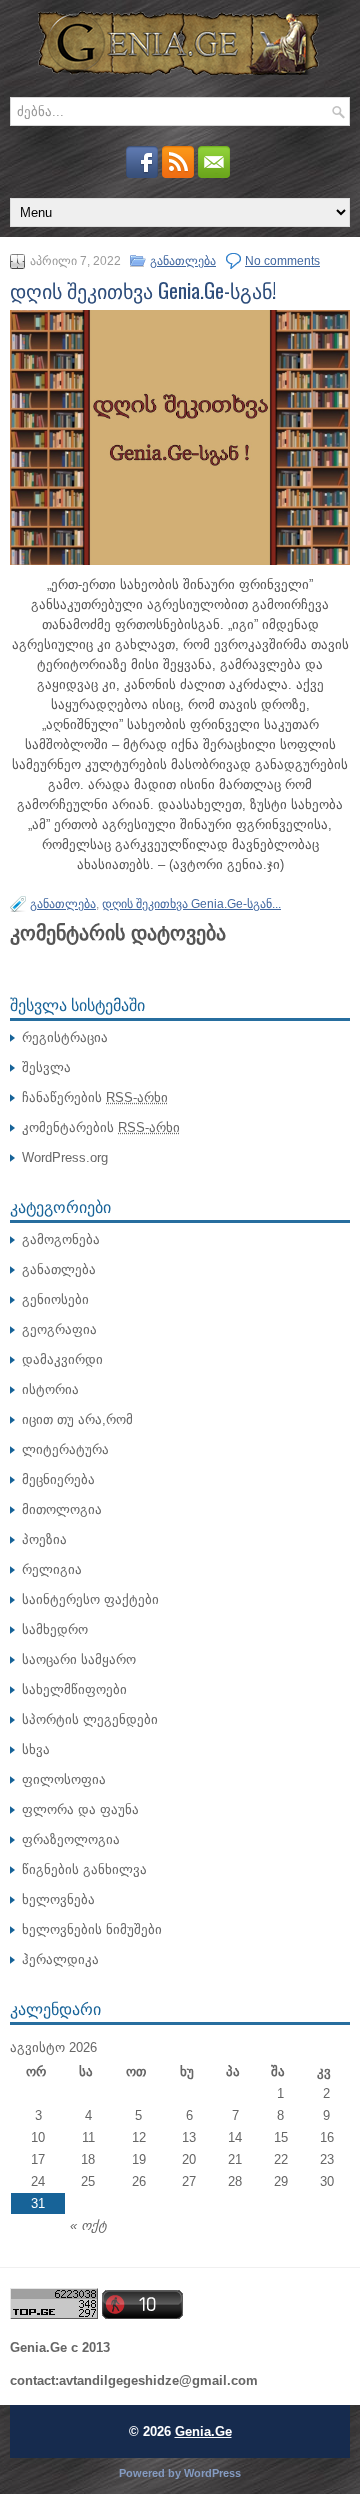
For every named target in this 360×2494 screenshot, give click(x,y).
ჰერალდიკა (60, 1959)
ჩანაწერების (95, 1097)
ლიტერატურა (65, 1449)
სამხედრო (55, 1629)
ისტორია (50, 1389)
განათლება (183, 261)
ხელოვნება (58, 1899)
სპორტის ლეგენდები (90, 1719)
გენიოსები (55, 1299)
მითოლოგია (62, 1509)
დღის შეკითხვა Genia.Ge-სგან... (191, 904)
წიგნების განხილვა (84, 1869)
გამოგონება (61, 1239)
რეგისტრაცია (65, 1037)
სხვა (36, 1749)
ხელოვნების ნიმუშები (92, 1929)
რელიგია (52, 1569)
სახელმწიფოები (74, 1689)
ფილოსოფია (64, 1779)
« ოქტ (88, 2225)
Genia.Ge (203, 2431)
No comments (282, 261)
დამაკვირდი (62, 1359)
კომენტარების (101, 1127)
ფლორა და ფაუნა (80, 1809)
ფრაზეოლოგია (71, 1839)
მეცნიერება (58, 1479)
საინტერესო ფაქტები (90, 1599)
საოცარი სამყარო (79, 1659)
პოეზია (44, 1539)
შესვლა (46, 1067)
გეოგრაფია (59, 1329)
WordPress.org (65, 1157)
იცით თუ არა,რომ (77, 1419)
